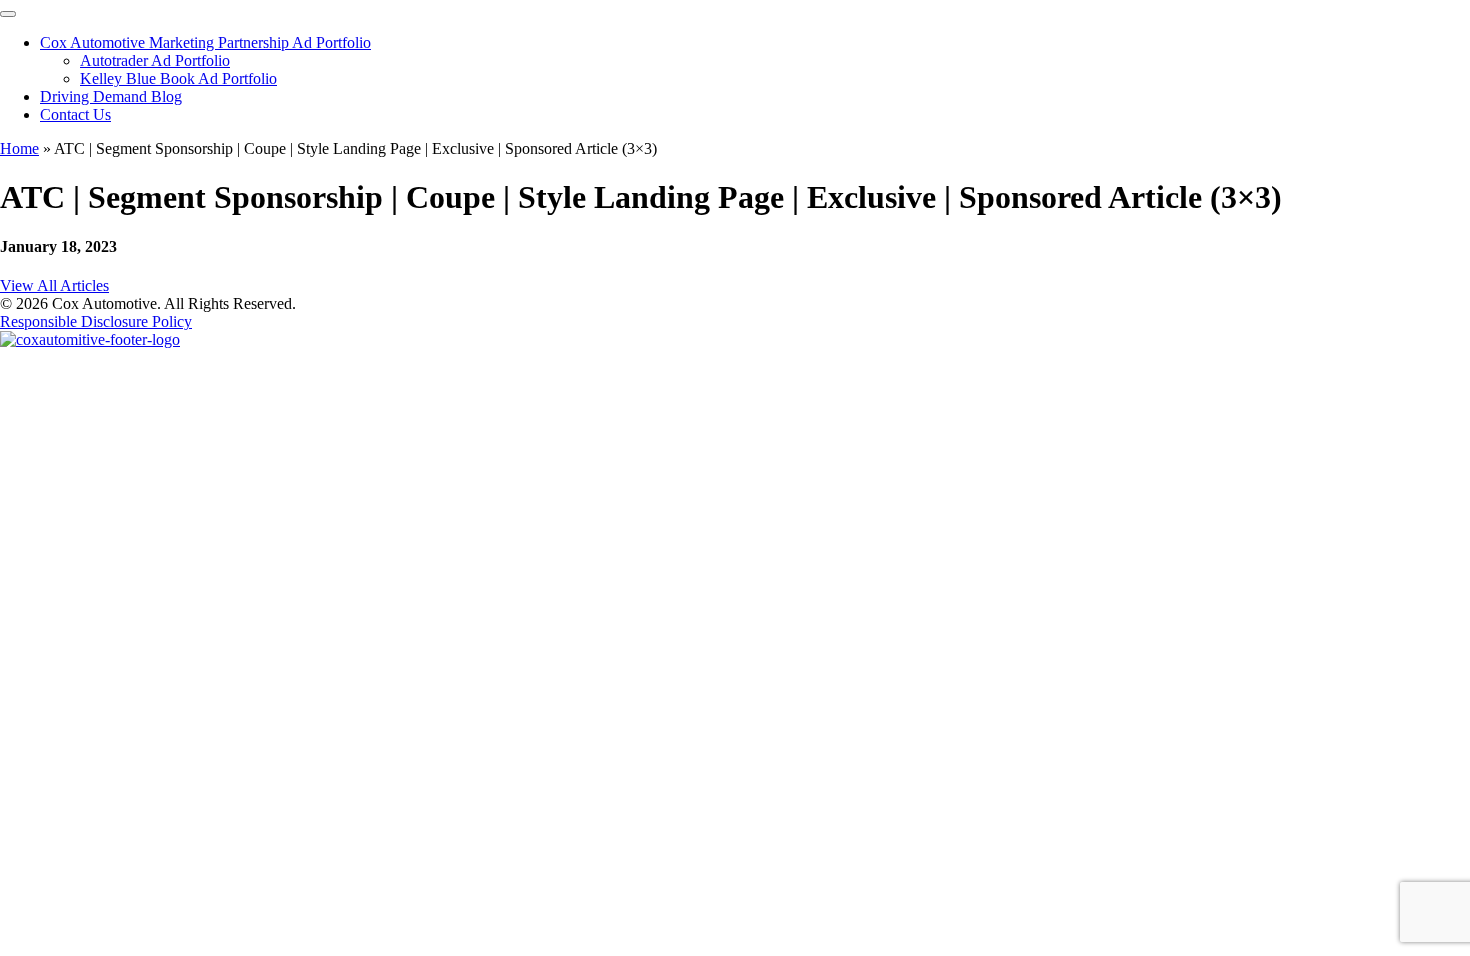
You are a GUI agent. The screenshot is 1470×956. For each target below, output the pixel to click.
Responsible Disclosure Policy (96, 321)
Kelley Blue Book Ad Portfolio (178, 78)
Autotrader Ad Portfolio (155, 60)
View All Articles (54, 285)
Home (19, 148)
